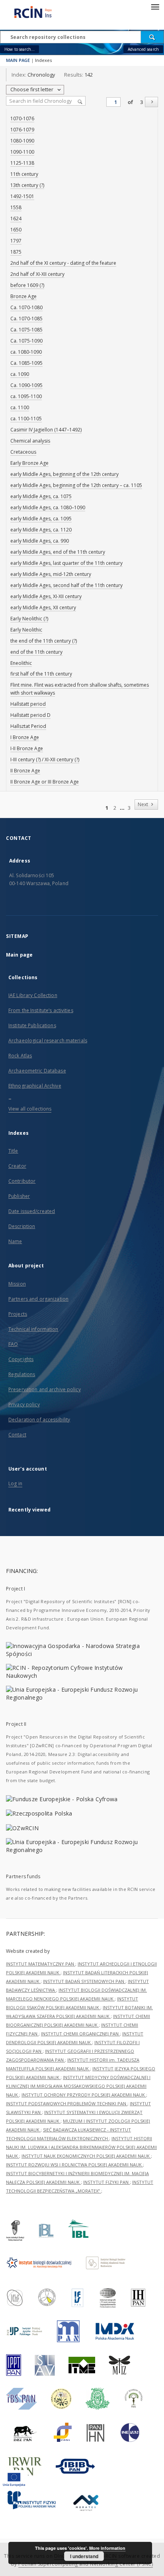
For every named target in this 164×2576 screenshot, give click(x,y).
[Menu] (155, 6)
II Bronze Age (25, 771)
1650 (16, 230)
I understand (84, 2556)
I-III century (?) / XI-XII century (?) (45, 760)
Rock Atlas (20, 1056)
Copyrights (21, 1359)
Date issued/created (32, 1211)
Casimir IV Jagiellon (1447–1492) (46, 430)
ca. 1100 (20, 407)
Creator (17, 1166)
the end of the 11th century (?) (44, 641)
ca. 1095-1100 (26, 396)
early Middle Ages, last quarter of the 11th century (66, 563)
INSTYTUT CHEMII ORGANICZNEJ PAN (80, 2034)
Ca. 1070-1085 (26, 319)
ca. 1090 (20, 374)
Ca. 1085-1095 (26, 363)
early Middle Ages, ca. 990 (40, 541)
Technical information (33, 1329)
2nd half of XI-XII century (37, 274)
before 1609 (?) (27, 285)
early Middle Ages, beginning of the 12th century (64, 474)
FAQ (13, 1344)
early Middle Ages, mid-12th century (51, 574)
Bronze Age (23, 296)
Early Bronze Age (29, 463)
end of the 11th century (36, 652)
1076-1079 (22, 130)
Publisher (19, 1196)
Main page (19, 955)
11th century (24, 174)
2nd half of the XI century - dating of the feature (63, 263)
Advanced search (143, 49)
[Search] (152, 37)
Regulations (22, 1374)
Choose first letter (32, 90)
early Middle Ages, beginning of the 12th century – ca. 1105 (76, 485)
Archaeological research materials (48, 1041)
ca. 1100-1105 (26, 419)
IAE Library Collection (33, 995)
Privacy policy (24, 1404)
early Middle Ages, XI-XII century (46, 596)
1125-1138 (22, 163)
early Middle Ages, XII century (43, 607)
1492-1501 (22, 196)
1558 (16, 207)
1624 (16, 219)
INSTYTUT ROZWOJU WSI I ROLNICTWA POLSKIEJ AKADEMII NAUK (74, 2165)
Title (13, 1151)
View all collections (30, 1109)
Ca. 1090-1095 (26, 385)
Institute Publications (32, 1025)
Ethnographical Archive (35, 1086)
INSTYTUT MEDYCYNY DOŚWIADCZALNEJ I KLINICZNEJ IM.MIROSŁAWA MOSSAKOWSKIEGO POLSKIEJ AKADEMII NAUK (78, 2086)
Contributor (22, 1181)
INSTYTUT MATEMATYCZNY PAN (41, 1964)
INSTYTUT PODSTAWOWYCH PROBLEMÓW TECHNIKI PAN (67, 2103)
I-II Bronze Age (27, 748)
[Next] (151, 102)
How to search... (20, 49)
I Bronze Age (25, 737)
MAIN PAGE (18, 60)
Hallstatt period (28, 704)
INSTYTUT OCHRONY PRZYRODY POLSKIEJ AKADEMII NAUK (84, 2095)
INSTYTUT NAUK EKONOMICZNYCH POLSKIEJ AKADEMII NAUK (86, 2156)
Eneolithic (21, 663)
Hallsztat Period (28, 726)
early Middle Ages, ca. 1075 (41, 496)
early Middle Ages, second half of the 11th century (66, 585)
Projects (18, 1314)
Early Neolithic (26, 630)
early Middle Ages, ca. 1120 (41, 530)
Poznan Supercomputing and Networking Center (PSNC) (86, 2564)
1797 (16, 241)
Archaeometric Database (37, 1071)
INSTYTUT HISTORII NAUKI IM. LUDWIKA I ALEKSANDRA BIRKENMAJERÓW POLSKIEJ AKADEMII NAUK (81, 2147)
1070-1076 (22, 118)
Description (22, 1226)
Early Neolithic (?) (29, 619)
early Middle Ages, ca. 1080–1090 (48, 507)
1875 (16, 252)
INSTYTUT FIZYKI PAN (106, 2182)
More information (107, 2548)
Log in (15, 1483)
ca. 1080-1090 (26, 352)
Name (15, 1241)
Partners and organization (38, 1299)
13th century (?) (27, 185)
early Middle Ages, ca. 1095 (41, 519)
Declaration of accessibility (39, 1420)
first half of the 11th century (41, 674)
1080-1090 (22, 141)
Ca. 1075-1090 (26, 341)
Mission (17, 1284)
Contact (17, 1435)
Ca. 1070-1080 (26, 307)
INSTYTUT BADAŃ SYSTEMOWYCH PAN (84, 1981)
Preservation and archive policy (45, 1389)
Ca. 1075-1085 (26, 330)
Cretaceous (23, 452)
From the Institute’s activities (41, 1010)
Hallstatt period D (30, 715)
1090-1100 (22, 152)
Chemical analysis (30, 441)
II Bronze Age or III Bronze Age (45, 782)
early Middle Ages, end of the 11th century (58, 552)
